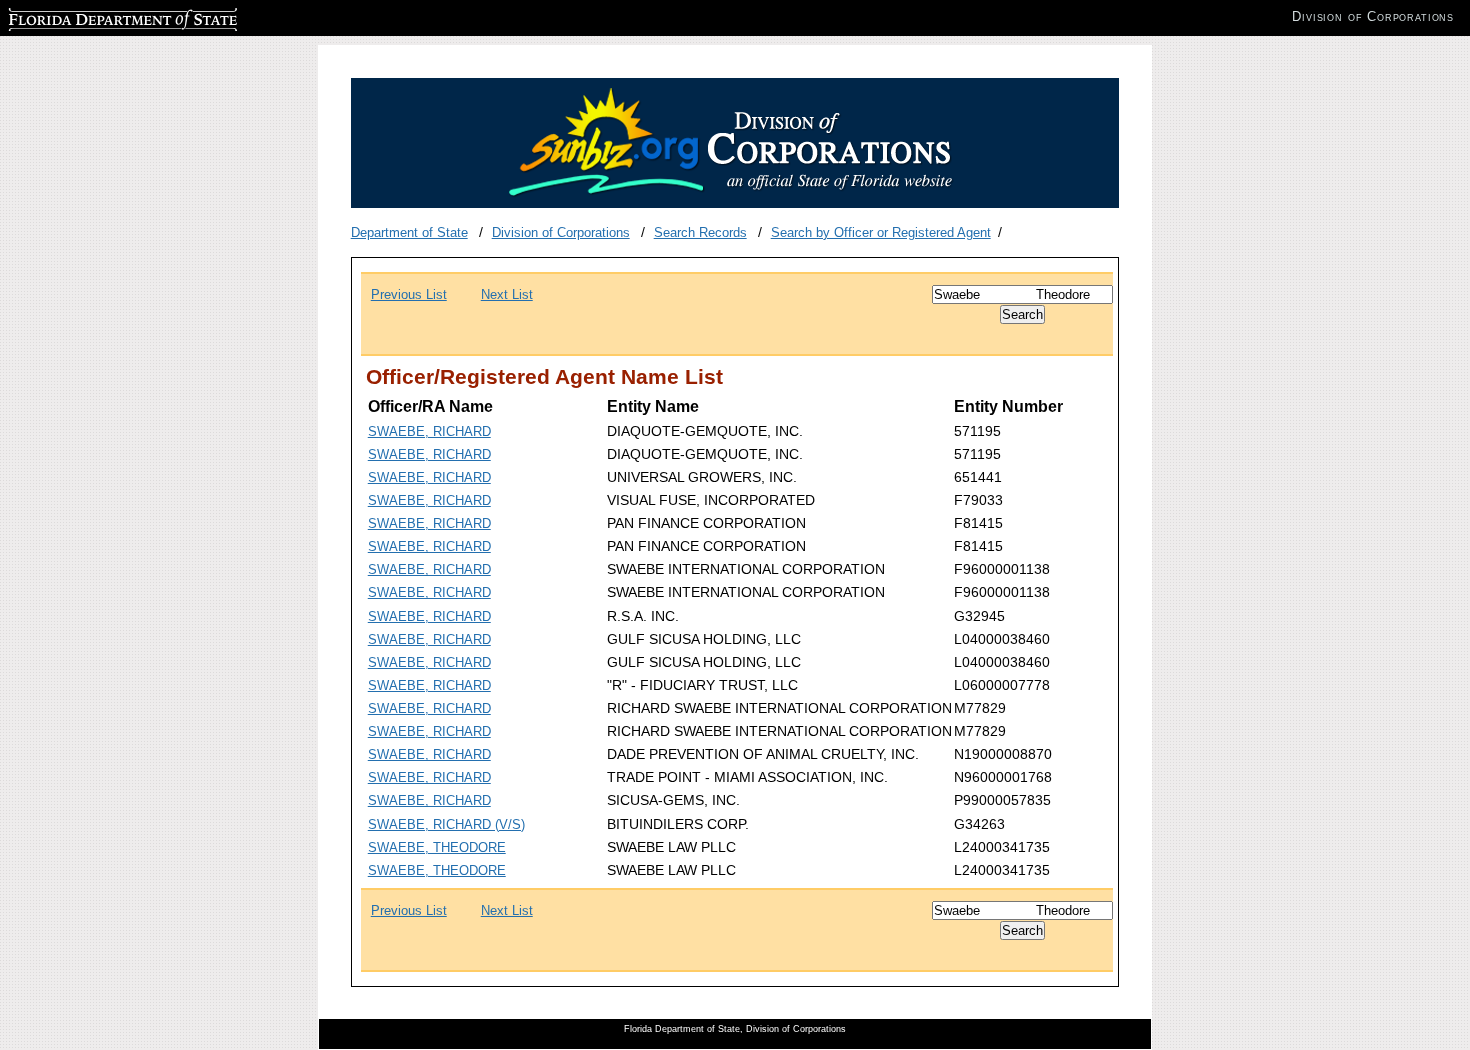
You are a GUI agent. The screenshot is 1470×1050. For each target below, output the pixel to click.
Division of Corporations (561, 232)
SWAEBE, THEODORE (437, 847)
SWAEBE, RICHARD (429, 431)
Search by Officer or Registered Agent (881, 232)
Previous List (409, 294)
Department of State (409, 232)
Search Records (700, 232)
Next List (507, 294)
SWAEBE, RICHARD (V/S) (446, 824)
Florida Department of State (88, 16)
